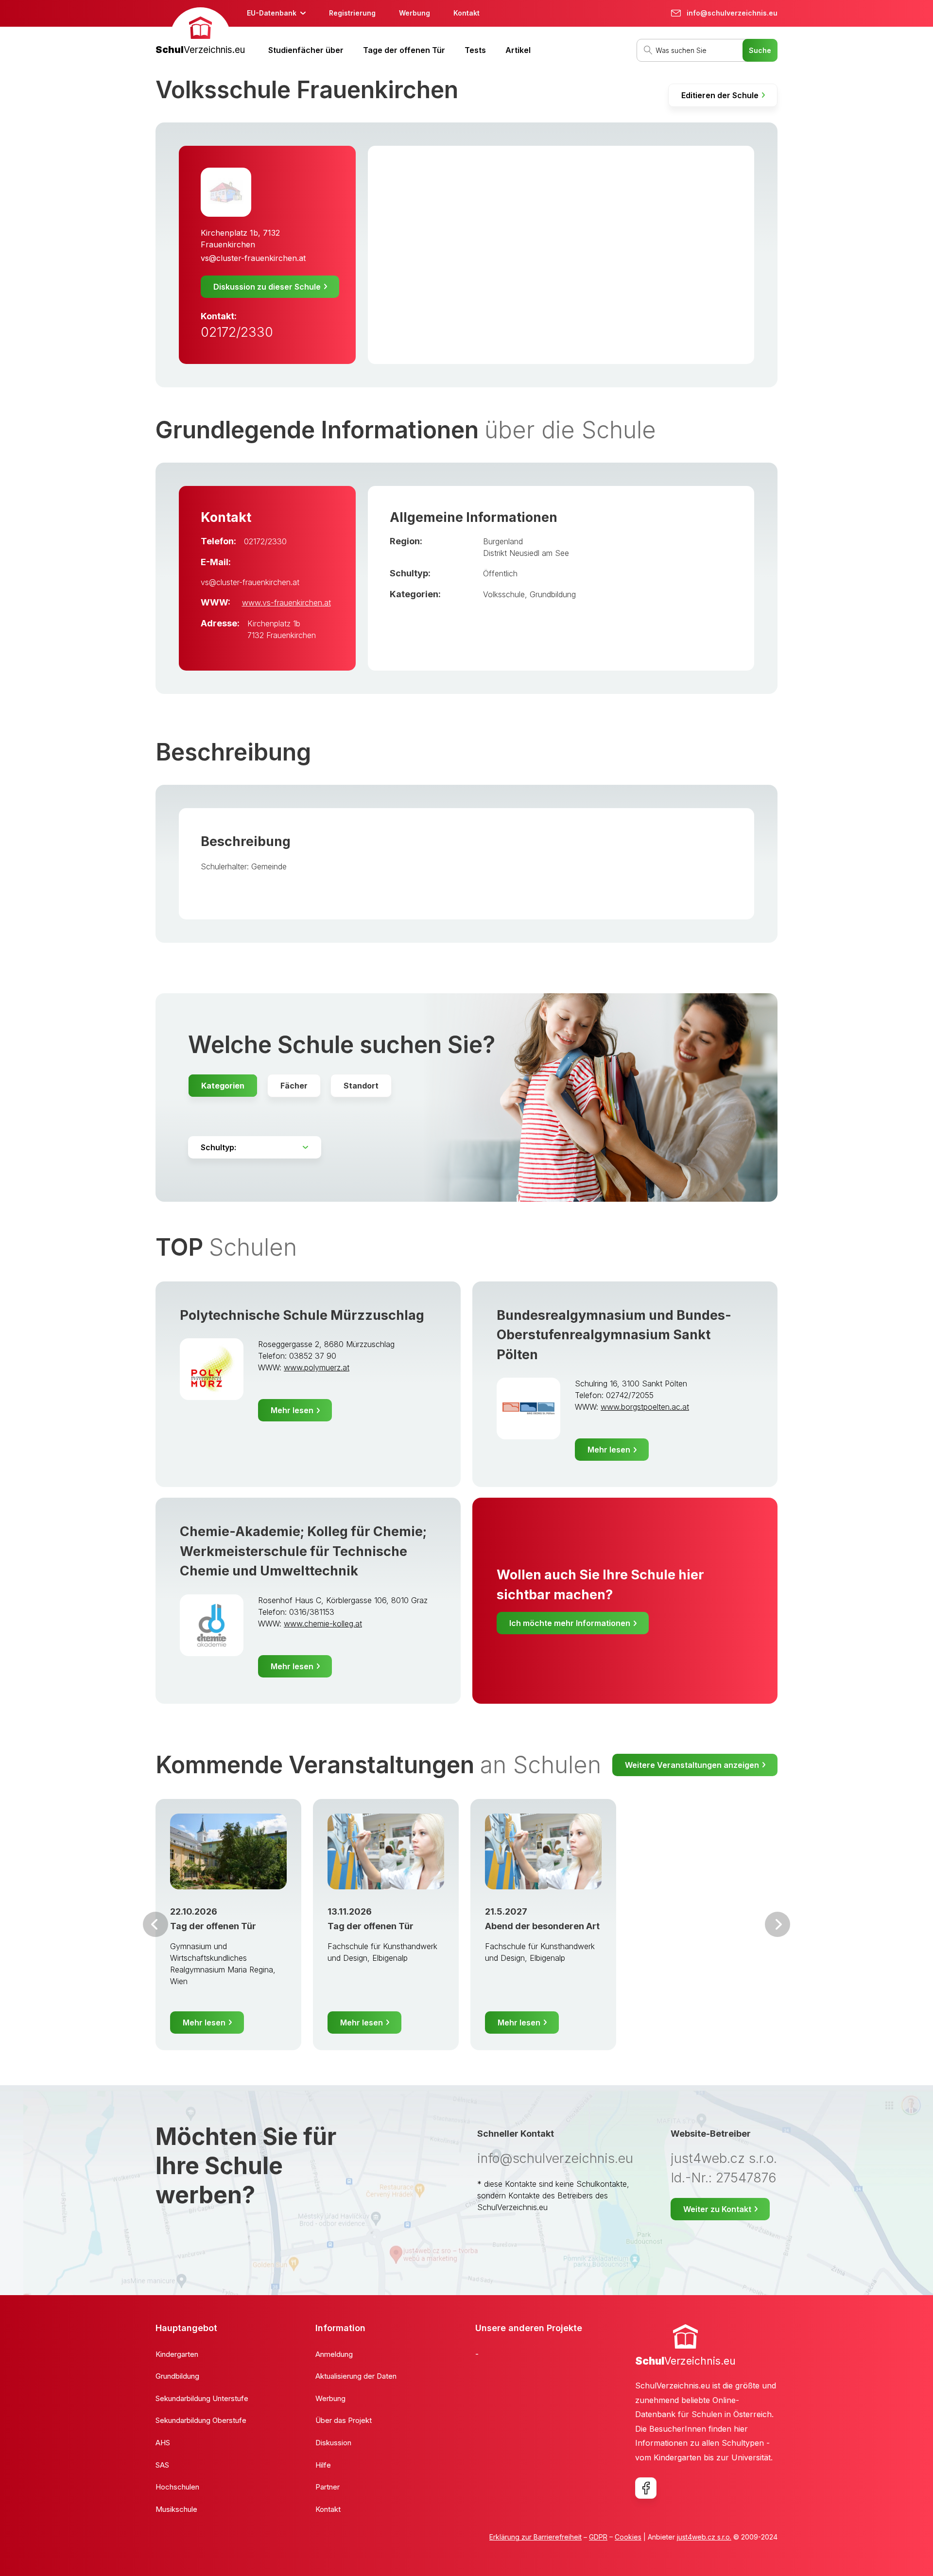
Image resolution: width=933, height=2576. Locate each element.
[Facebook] (646, 2488)
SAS (162, 2465)
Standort (361, 1086)
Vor (155, 1924)
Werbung (415, 13)
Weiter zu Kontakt (717, 2209)
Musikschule (176, 2509)
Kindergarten (177, 2354)
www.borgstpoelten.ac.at (645, 1407)
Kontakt (466, 13)
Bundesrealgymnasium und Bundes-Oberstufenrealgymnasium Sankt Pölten (614, 1335)
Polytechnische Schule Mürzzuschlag (302, 1315)
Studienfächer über (306, 50)
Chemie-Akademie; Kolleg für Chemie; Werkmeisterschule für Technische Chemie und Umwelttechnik (303, 1551)
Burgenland (503, 541)
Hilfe (323, 2465)
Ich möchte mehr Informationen (570, 1623)
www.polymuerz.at (317, 1367)
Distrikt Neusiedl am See (526, 553)
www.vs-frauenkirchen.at (286, 603)
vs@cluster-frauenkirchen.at (253, 258)
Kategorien (223, 1086)
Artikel (518, 50)
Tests (475, 50)
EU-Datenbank (272, 13)
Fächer (294, 1086)
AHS (163, 2443)
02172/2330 (237, 332)
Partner (328, 2487)
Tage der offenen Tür (404, 50)
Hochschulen (177, 2487)
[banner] (200, 32)
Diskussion (333, 2443)
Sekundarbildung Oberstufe (201, 2420)
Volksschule (504, 594)
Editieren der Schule (720, 95)
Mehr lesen (292, 1410)
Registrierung (352, 13)
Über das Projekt (344, 2420)
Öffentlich (500, 573)
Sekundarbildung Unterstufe (202, 2398)
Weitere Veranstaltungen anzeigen (692, 1765)
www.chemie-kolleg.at (323, 1624)
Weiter (777, 1924)
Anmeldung (334, 2354)
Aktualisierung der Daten (356, 2376)
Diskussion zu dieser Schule (267, 287)
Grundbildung (553, 594)
